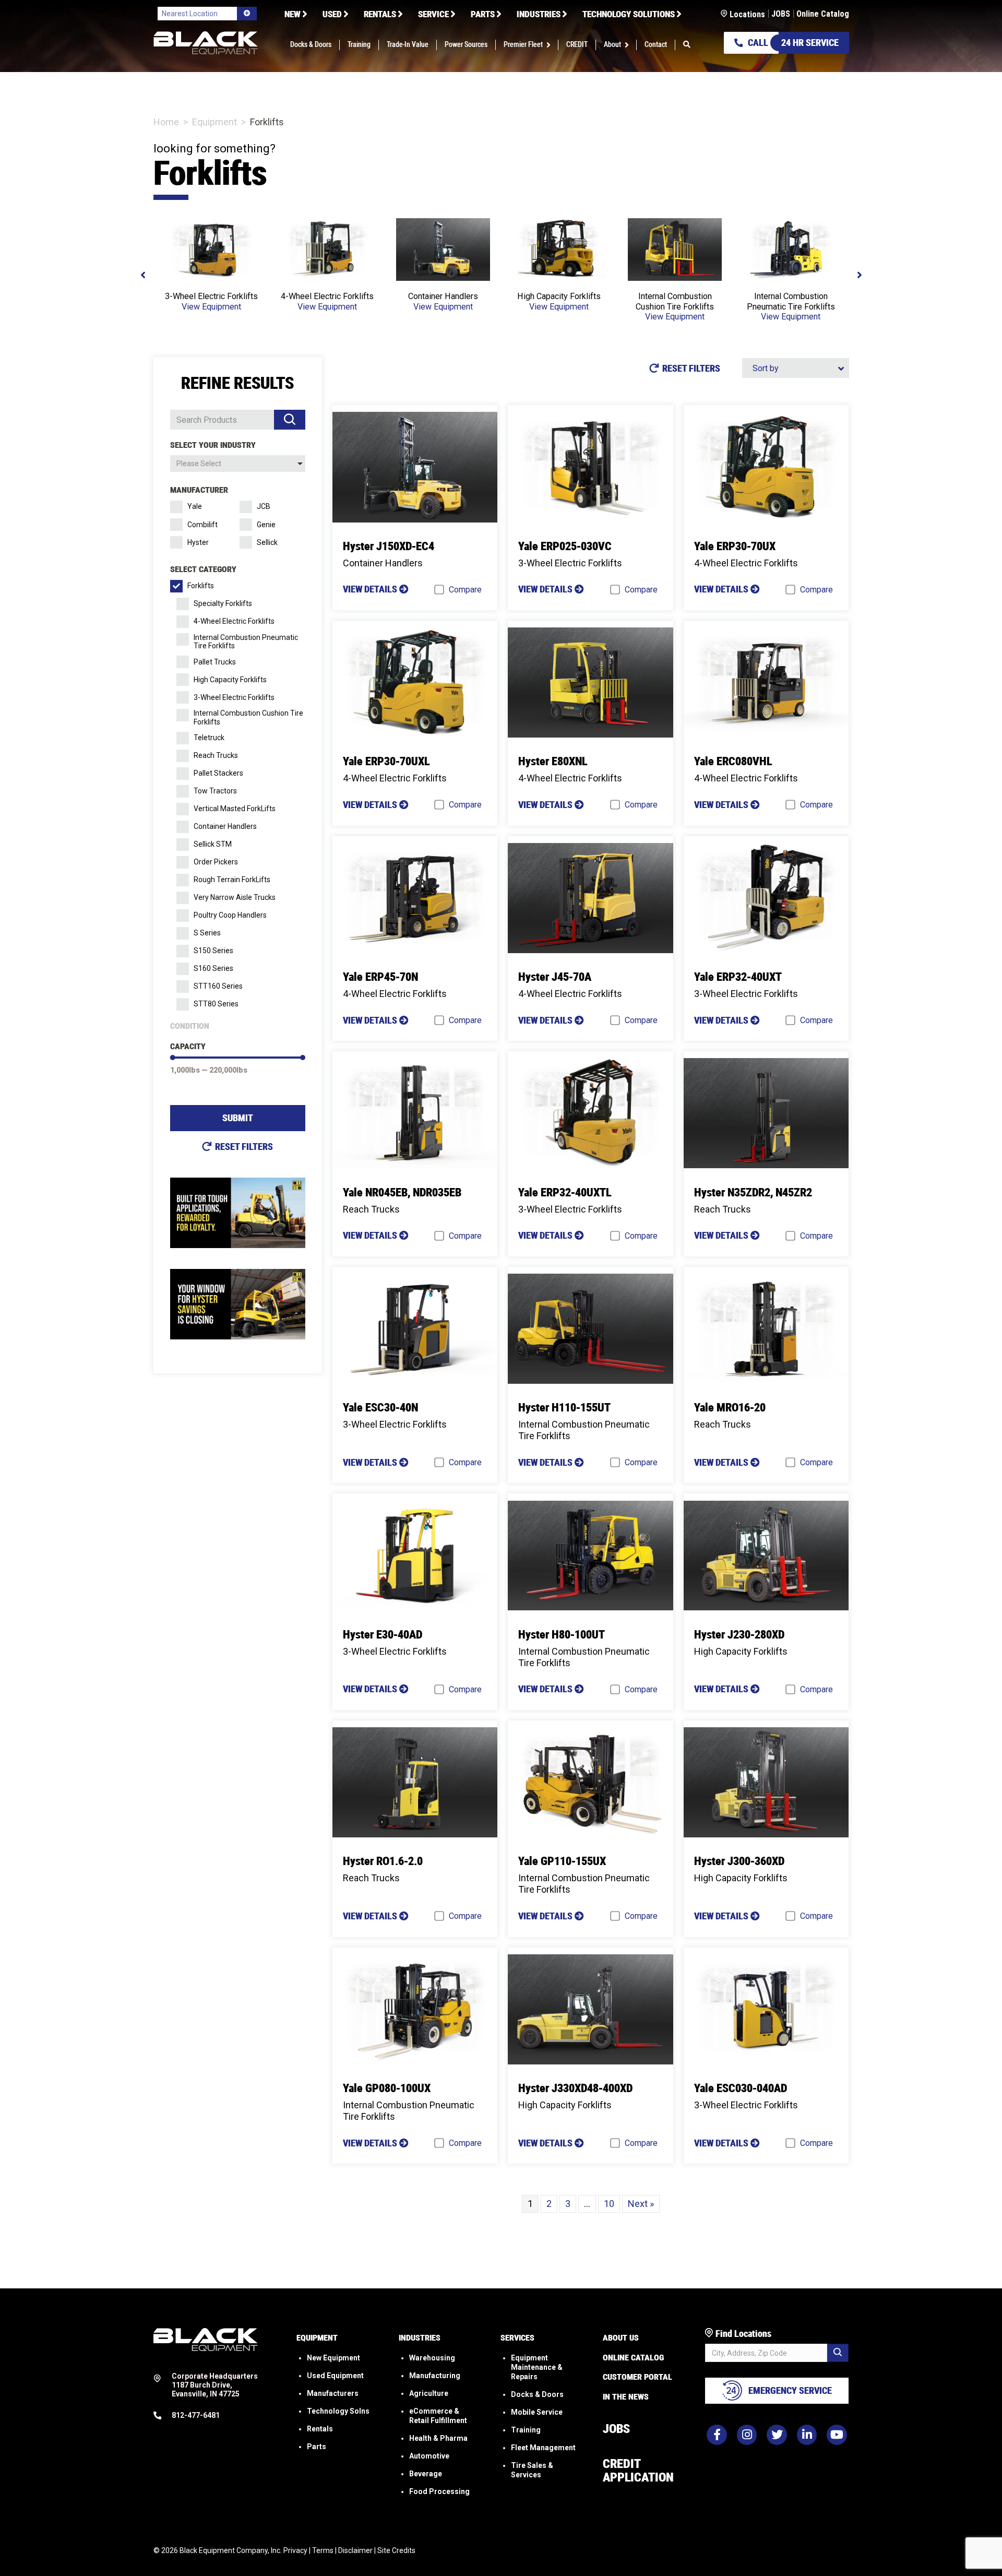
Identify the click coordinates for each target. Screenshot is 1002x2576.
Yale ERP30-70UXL (386, 761)
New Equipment (333, 2357)
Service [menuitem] (433, 14)
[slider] (173, 1058)
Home (166, 122)
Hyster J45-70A (555, 977)
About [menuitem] (612, 45)
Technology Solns (338, 2411)
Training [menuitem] (359, 45)
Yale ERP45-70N (380, 977)
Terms (323, 2550)
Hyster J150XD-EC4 (389, 546)
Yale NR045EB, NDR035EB (402, 1192)
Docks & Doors (537, 2394)
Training (526, 2429)
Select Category (203, 569)
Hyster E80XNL (553, 761)
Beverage (426, 2473)
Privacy (295, 2550)
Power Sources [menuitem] (466, 45)
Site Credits (396, 2550)
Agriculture (429, 2393)
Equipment (214, 122)
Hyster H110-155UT (564, 1408)
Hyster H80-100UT (562, 1635)
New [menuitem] (293, 14)
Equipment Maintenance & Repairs (537, 2367)
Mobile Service (537, 2412)
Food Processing (439, 2491)
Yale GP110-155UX (562, 1861)
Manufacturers (333, 2393)
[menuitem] (687, 45)
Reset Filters (244, 1147)
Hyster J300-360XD (739, 1861)
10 (609, 2204)
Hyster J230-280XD (739, 1635)
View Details (371, 589)
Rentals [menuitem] (380, 14)
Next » (641, 2204)
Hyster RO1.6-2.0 (383, 1861)
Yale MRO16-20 (730, 1408)
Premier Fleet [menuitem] (523, 45)
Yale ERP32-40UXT (738, 977)
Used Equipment (335, 2375)
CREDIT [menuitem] (577, 45)
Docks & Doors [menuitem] (311, 45)
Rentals (320, 2428)
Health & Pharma (438, 2438)
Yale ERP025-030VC (565, 546)
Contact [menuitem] (656, 45)
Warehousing (432, 2357)
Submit (238, 1118)
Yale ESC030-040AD (741, 2088)
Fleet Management (543, 2447)
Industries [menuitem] (539, 14)
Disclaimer (355, 2550)
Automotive (429, 2455)
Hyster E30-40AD (383, 1635)
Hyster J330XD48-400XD (575, 2088)
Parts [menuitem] (483, 14)
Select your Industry (213, 445)
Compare (465, 590)
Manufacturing (435, 2375)
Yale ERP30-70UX (735, 546)
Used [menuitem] (332, 14)
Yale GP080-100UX (387, 2088)
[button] (550, 45)
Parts (317, 2446)
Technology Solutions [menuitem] (629, 14)
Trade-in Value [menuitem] (408, 45)
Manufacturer (199, 490)
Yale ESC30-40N (380, 1408)
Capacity (188, 1046)
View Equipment (211, 307)
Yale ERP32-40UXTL (565, 1192)
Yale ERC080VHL (733, 761)
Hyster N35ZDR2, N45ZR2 (753, 1192)
